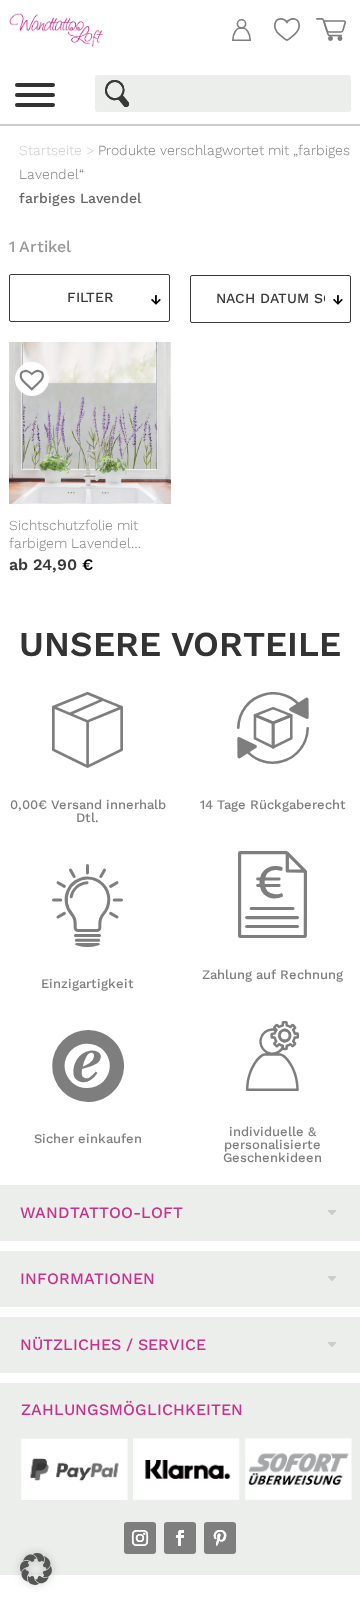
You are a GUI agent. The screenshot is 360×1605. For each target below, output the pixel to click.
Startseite (50, 150)
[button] (36, 1569)
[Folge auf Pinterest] (220, 1538)
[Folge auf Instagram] (140, 1538)
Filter (90, 297)
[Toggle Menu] (35, 95)
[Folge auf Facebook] (180, 1538)
